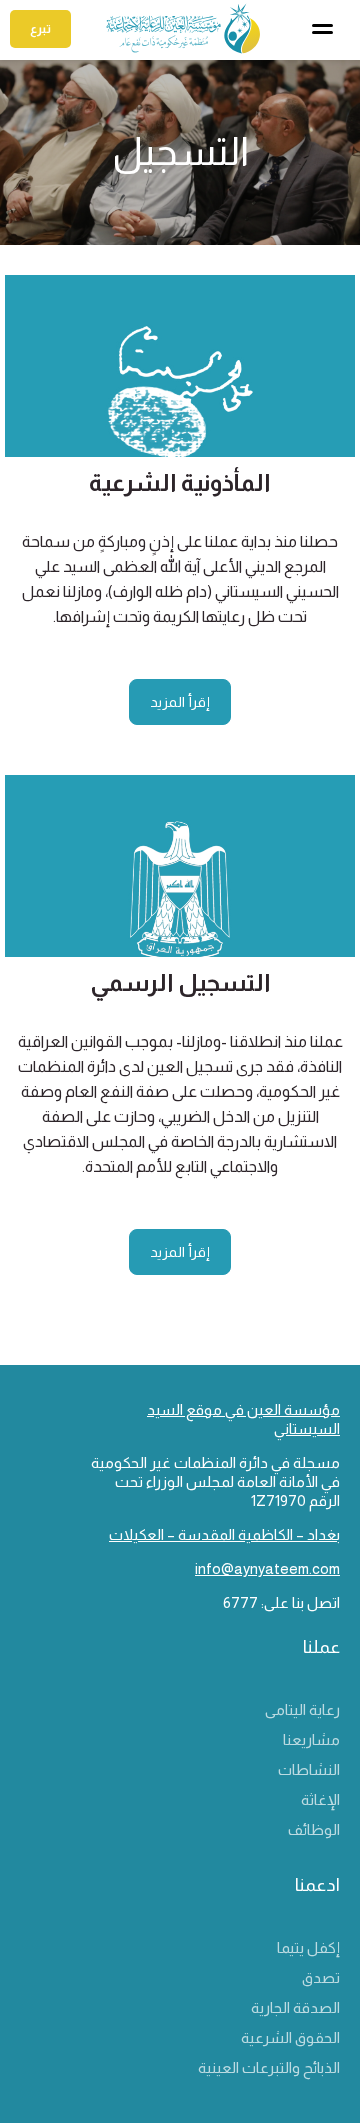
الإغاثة (320, 1799)
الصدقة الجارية (295, 2007)
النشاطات (309, 1769)
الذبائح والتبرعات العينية (269, 2067)
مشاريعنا (311, 1739)
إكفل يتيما (308, 1947)
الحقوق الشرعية (290, 2037)
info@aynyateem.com (267, 1568)
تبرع (40, 29)
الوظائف (314, 1829)
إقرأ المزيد (180, 702)
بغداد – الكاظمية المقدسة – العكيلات (224, 1534)
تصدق (321, 1977)
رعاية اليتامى (302, 1709)
